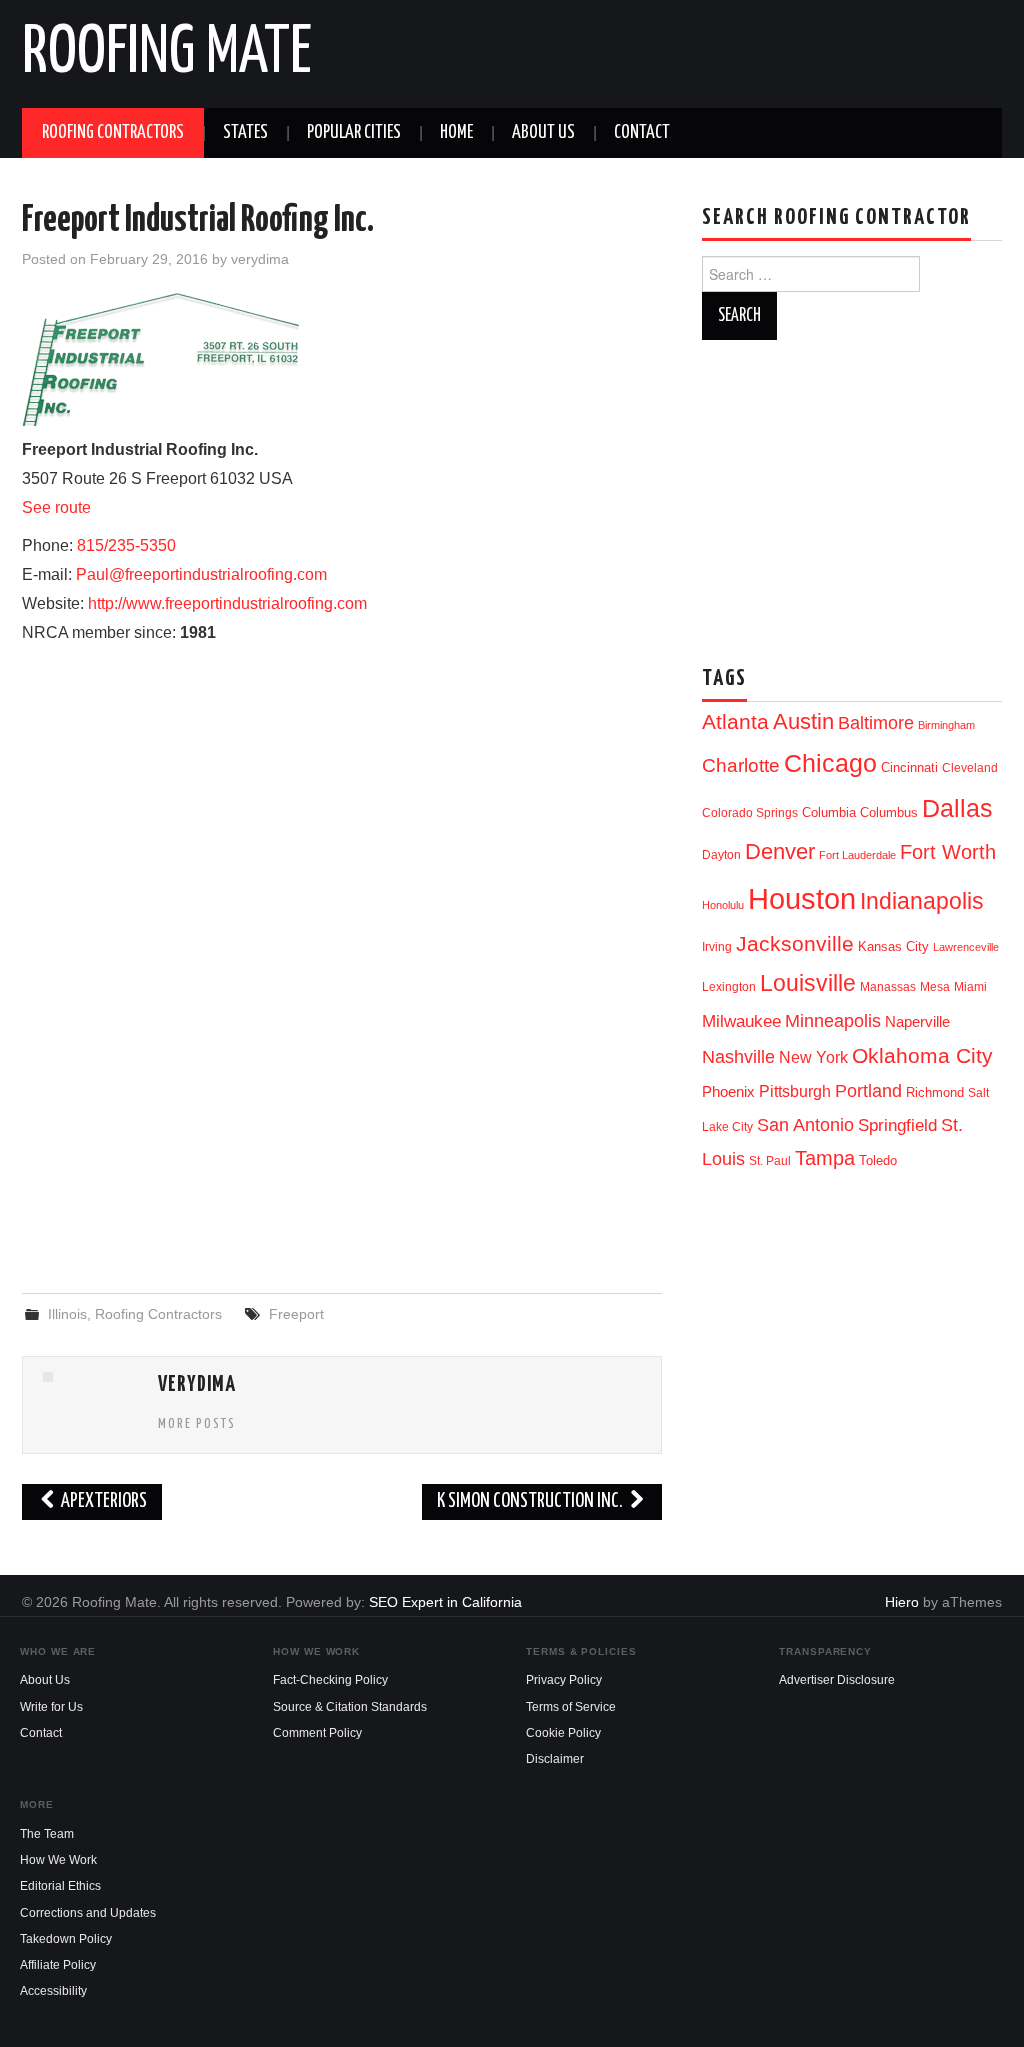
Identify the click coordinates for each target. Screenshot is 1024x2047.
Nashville (738, 1057)
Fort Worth (948, 852)
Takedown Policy (66, 1939)
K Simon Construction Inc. (531, 1501)
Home (456, 133)
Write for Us (51, 1707)
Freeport (296, 1314)
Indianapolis (922, 901)
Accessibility (53, 1991)
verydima (260, 259)
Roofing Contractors (113, 133)
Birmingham (946, 725)
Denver (780, 851)
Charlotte (741, 765)
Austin (803, 721)
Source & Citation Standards (350, 1707)
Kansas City (893, 946)
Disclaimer (555, 1759)
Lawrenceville (966, 947)
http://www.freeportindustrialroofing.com (227, 603)
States (245, 133)
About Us (543, 133)
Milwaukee (741, 1021)
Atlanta (735, 722)
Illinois (67, 1314)
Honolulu (723, 905)
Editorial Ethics (60, 1886)
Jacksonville (795, 943)
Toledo (878, 1160)
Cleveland (970, 768)
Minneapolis (833, 1020)
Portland (868, 1090)
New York (813, 1057)
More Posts (197, 1424)
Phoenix (728, 1092)
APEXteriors (102, 1501)
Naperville (917, 1022)
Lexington (729, 987)
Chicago (830, 763)
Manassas (888, 987)
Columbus (889, 812)
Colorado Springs (750, 813)
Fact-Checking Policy (330, 1680)
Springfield (897, 1125)
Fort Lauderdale (857, 855)
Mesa (935, 987)
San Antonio (805, 1124)
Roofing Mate (167, 54)
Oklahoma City (922, 1055)
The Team (47, 1834)
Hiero (902, 1602)
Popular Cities (354, 133)
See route (56, 507)
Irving (717, 947)
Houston (802, 898)
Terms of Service (571, 1707)
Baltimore (876, 722)
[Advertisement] (342, 1115)
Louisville (808, 983)
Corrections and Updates (88, 1913)
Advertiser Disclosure (837, 1680)
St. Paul (770, 1161)
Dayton (721, 855)
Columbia (829, 812)
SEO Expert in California (445, 1602)
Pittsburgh (795, 1091)
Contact (642, 133)
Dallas (957, 808)
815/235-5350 (126, 545)
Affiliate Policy (58, 1965)
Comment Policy (317, 1733)
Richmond (935, 1092)
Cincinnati (909, 767)
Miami (970, 987)
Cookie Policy (563, 1733)
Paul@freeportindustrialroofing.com (201, 574)
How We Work (58, 1860)
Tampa (825, 1158)
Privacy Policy (564, 1680)
